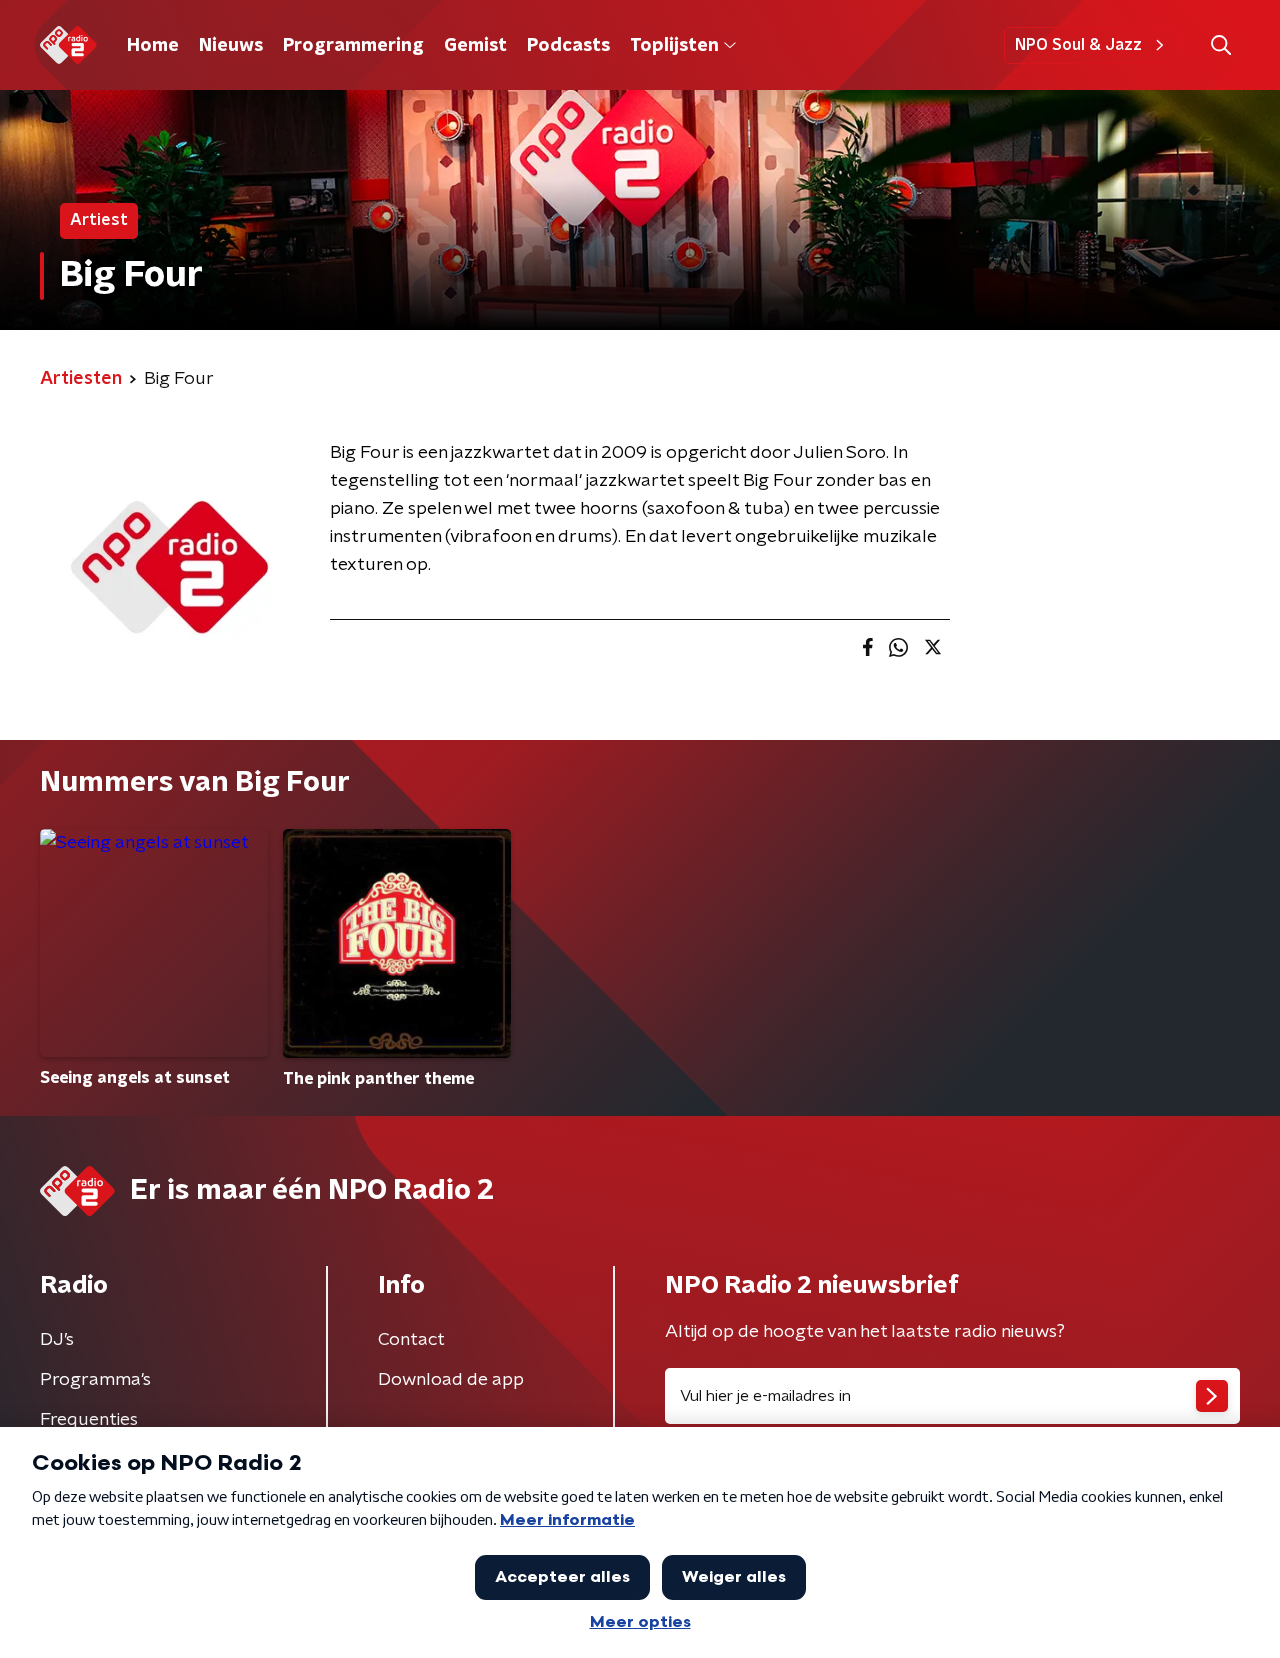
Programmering (353, 46)
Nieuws (231, 46)
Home (153, 46)
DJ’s (57, 1340)
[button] (1220, 45)
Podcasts (568, 46)
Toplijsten (674, 46)
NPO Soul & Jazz (1078, 45)
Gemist (475, 46)
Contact (411, 1340)
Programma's (95, 1380)
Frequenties (89, 1420)
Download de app (451, 1380)
